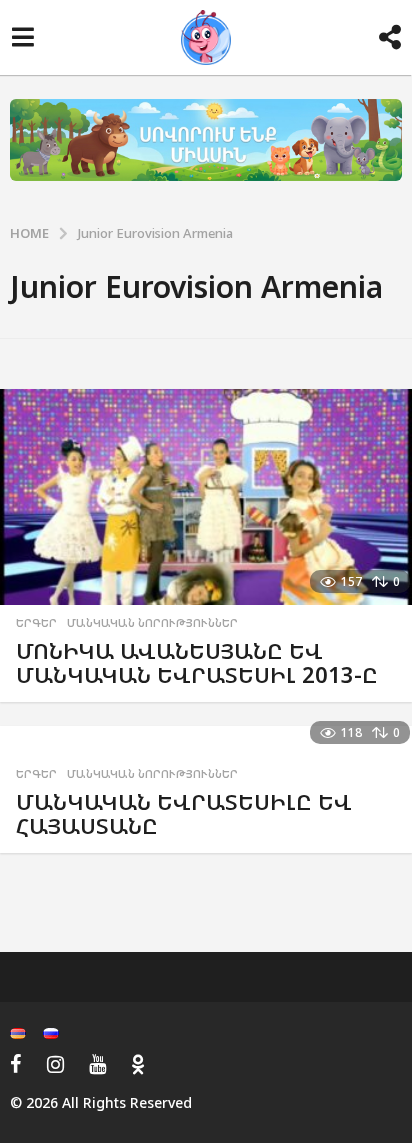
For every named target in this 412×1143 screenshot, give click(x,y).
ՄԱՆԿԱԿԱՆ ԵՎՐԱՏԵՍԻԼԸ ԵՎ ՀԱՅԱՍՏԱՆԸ (184, 813)
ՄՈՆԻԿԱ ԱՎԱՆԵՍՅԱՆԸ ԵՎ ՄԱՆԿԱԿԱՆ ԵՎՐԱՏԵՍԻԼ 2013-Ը (197, 662)
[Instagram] (55, 1064)
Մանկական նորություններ (152, 623)
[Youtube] (97, 1064)
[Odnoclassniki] (138, 1064)
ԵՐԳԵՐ (36, 623)
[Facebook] (16, 1064)
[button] (22, 38)
